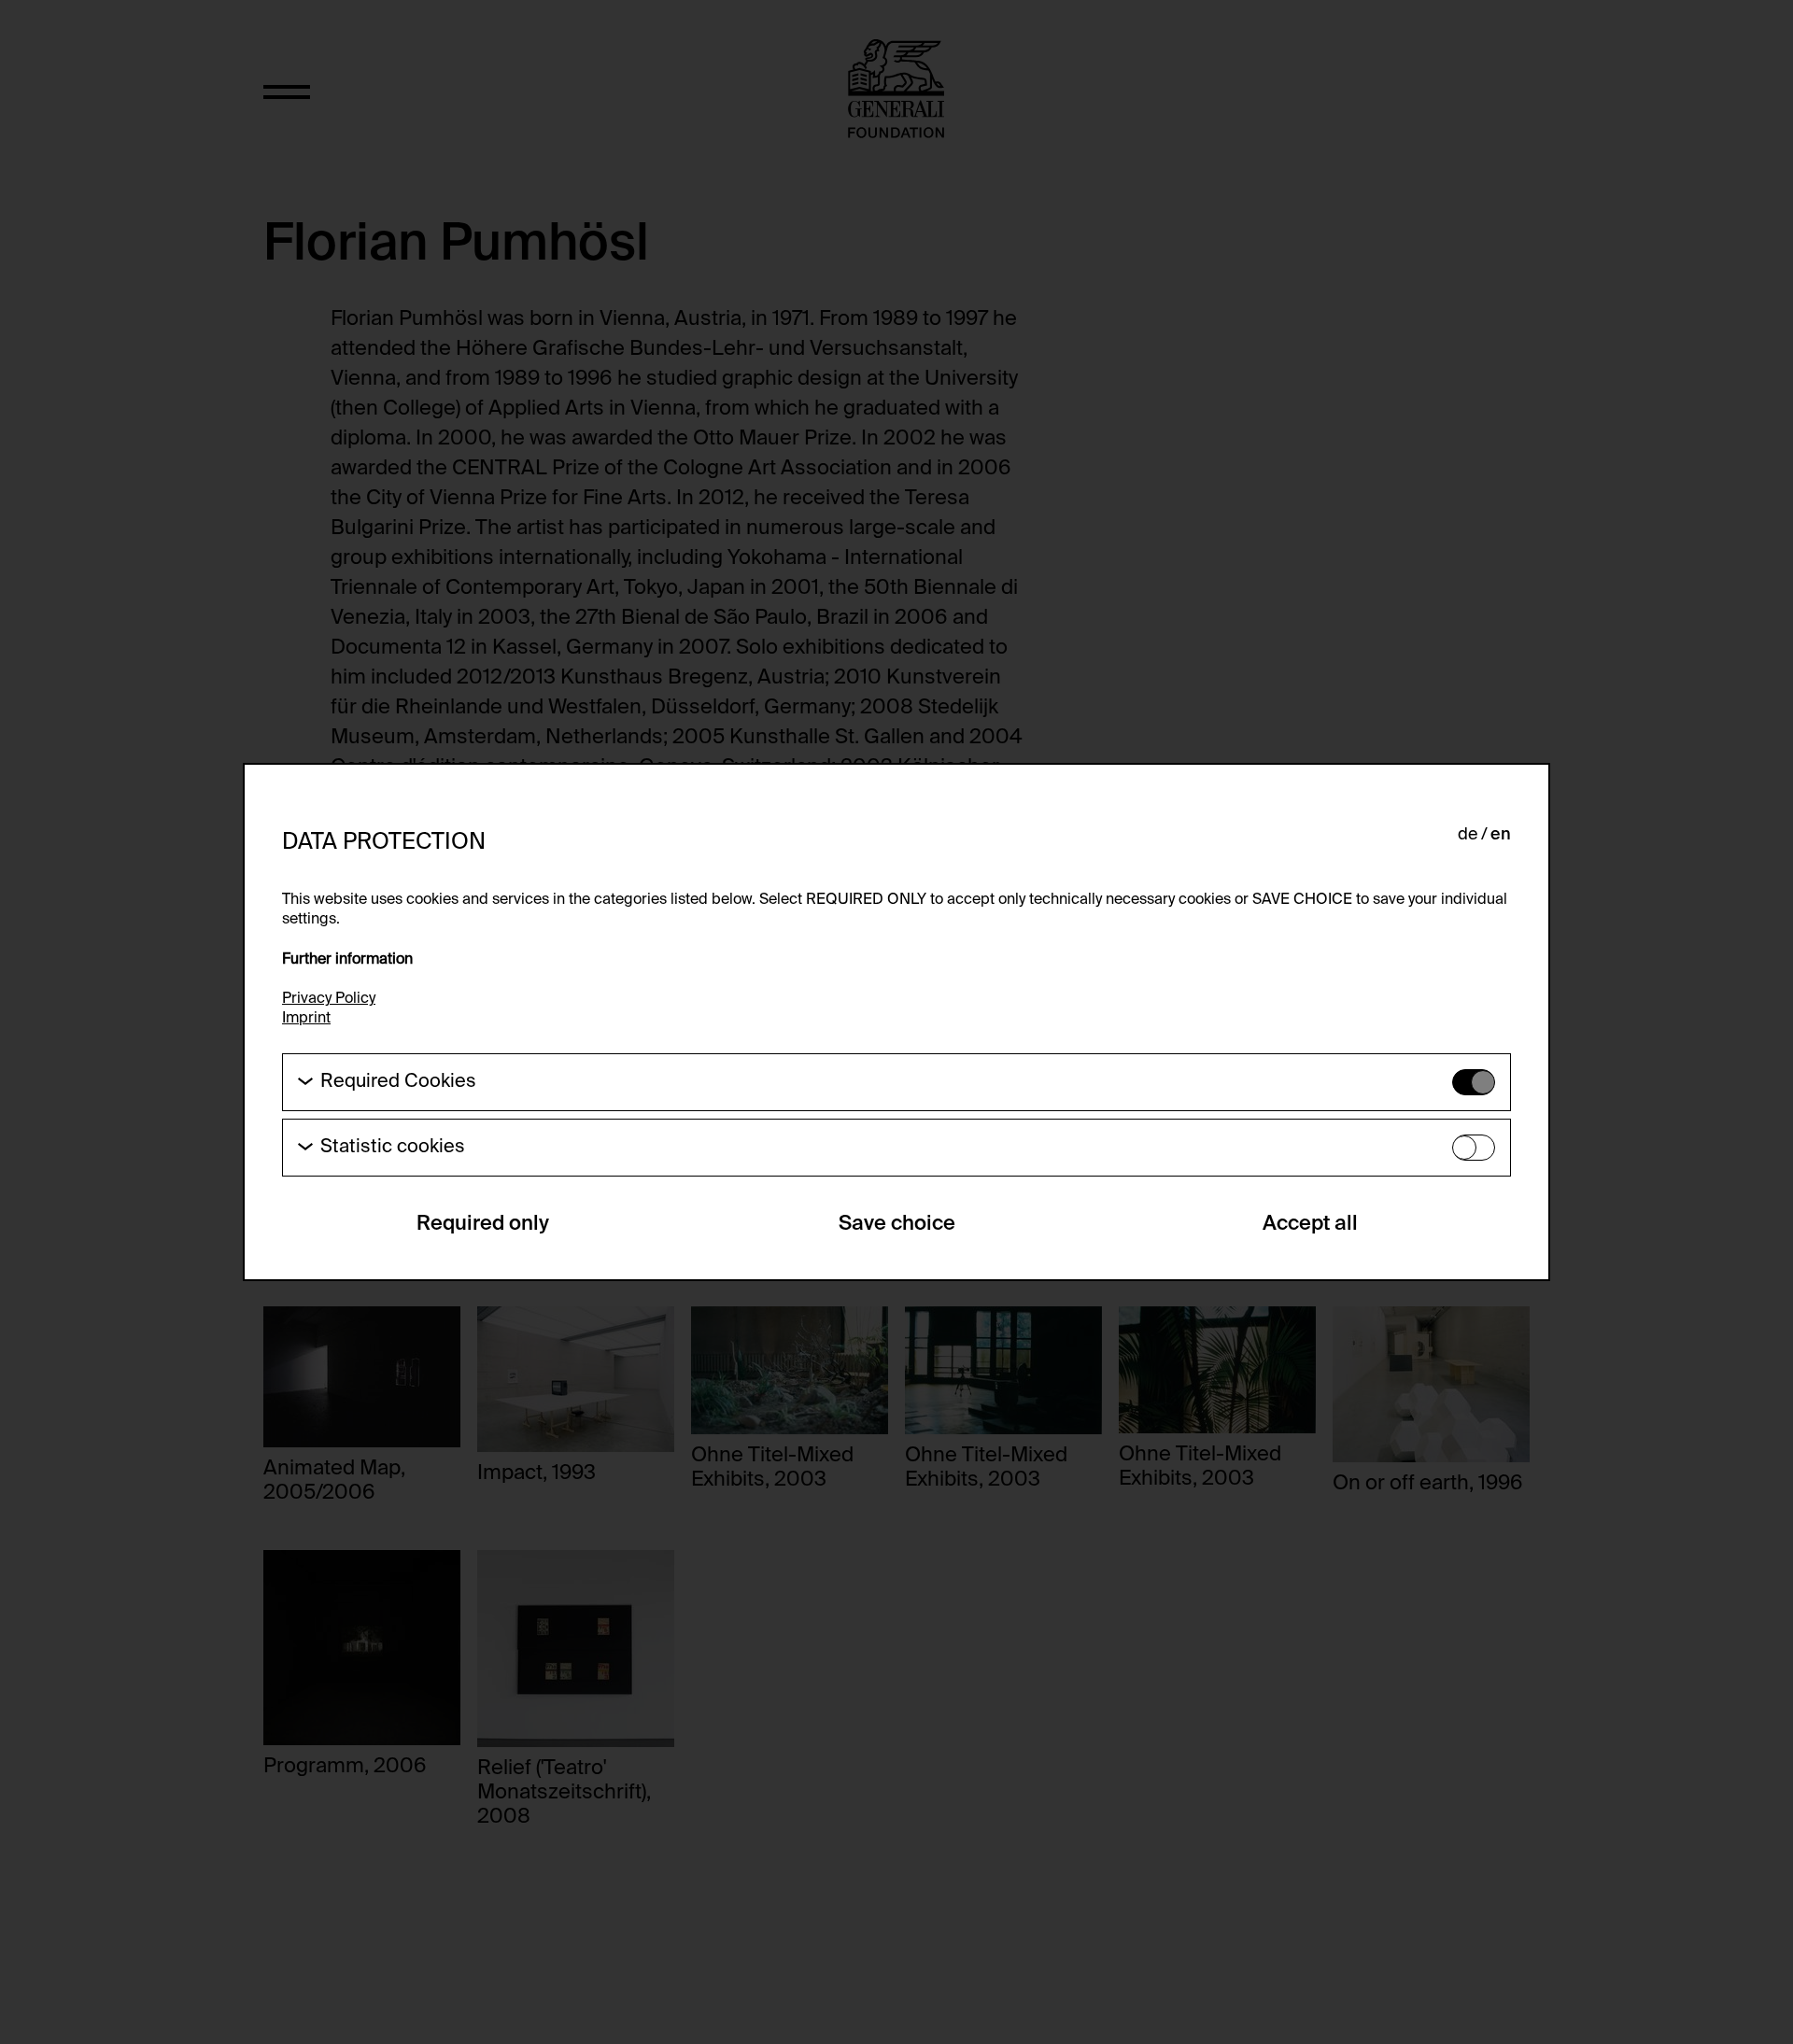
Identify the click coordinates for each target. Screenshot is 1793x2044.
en (1501, 835)
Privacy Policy (329, 999)
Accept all (1310, 1224)
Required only (483, 1224)
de (1468, 835)
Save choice (897, 1224)
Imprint (306, 1019)
